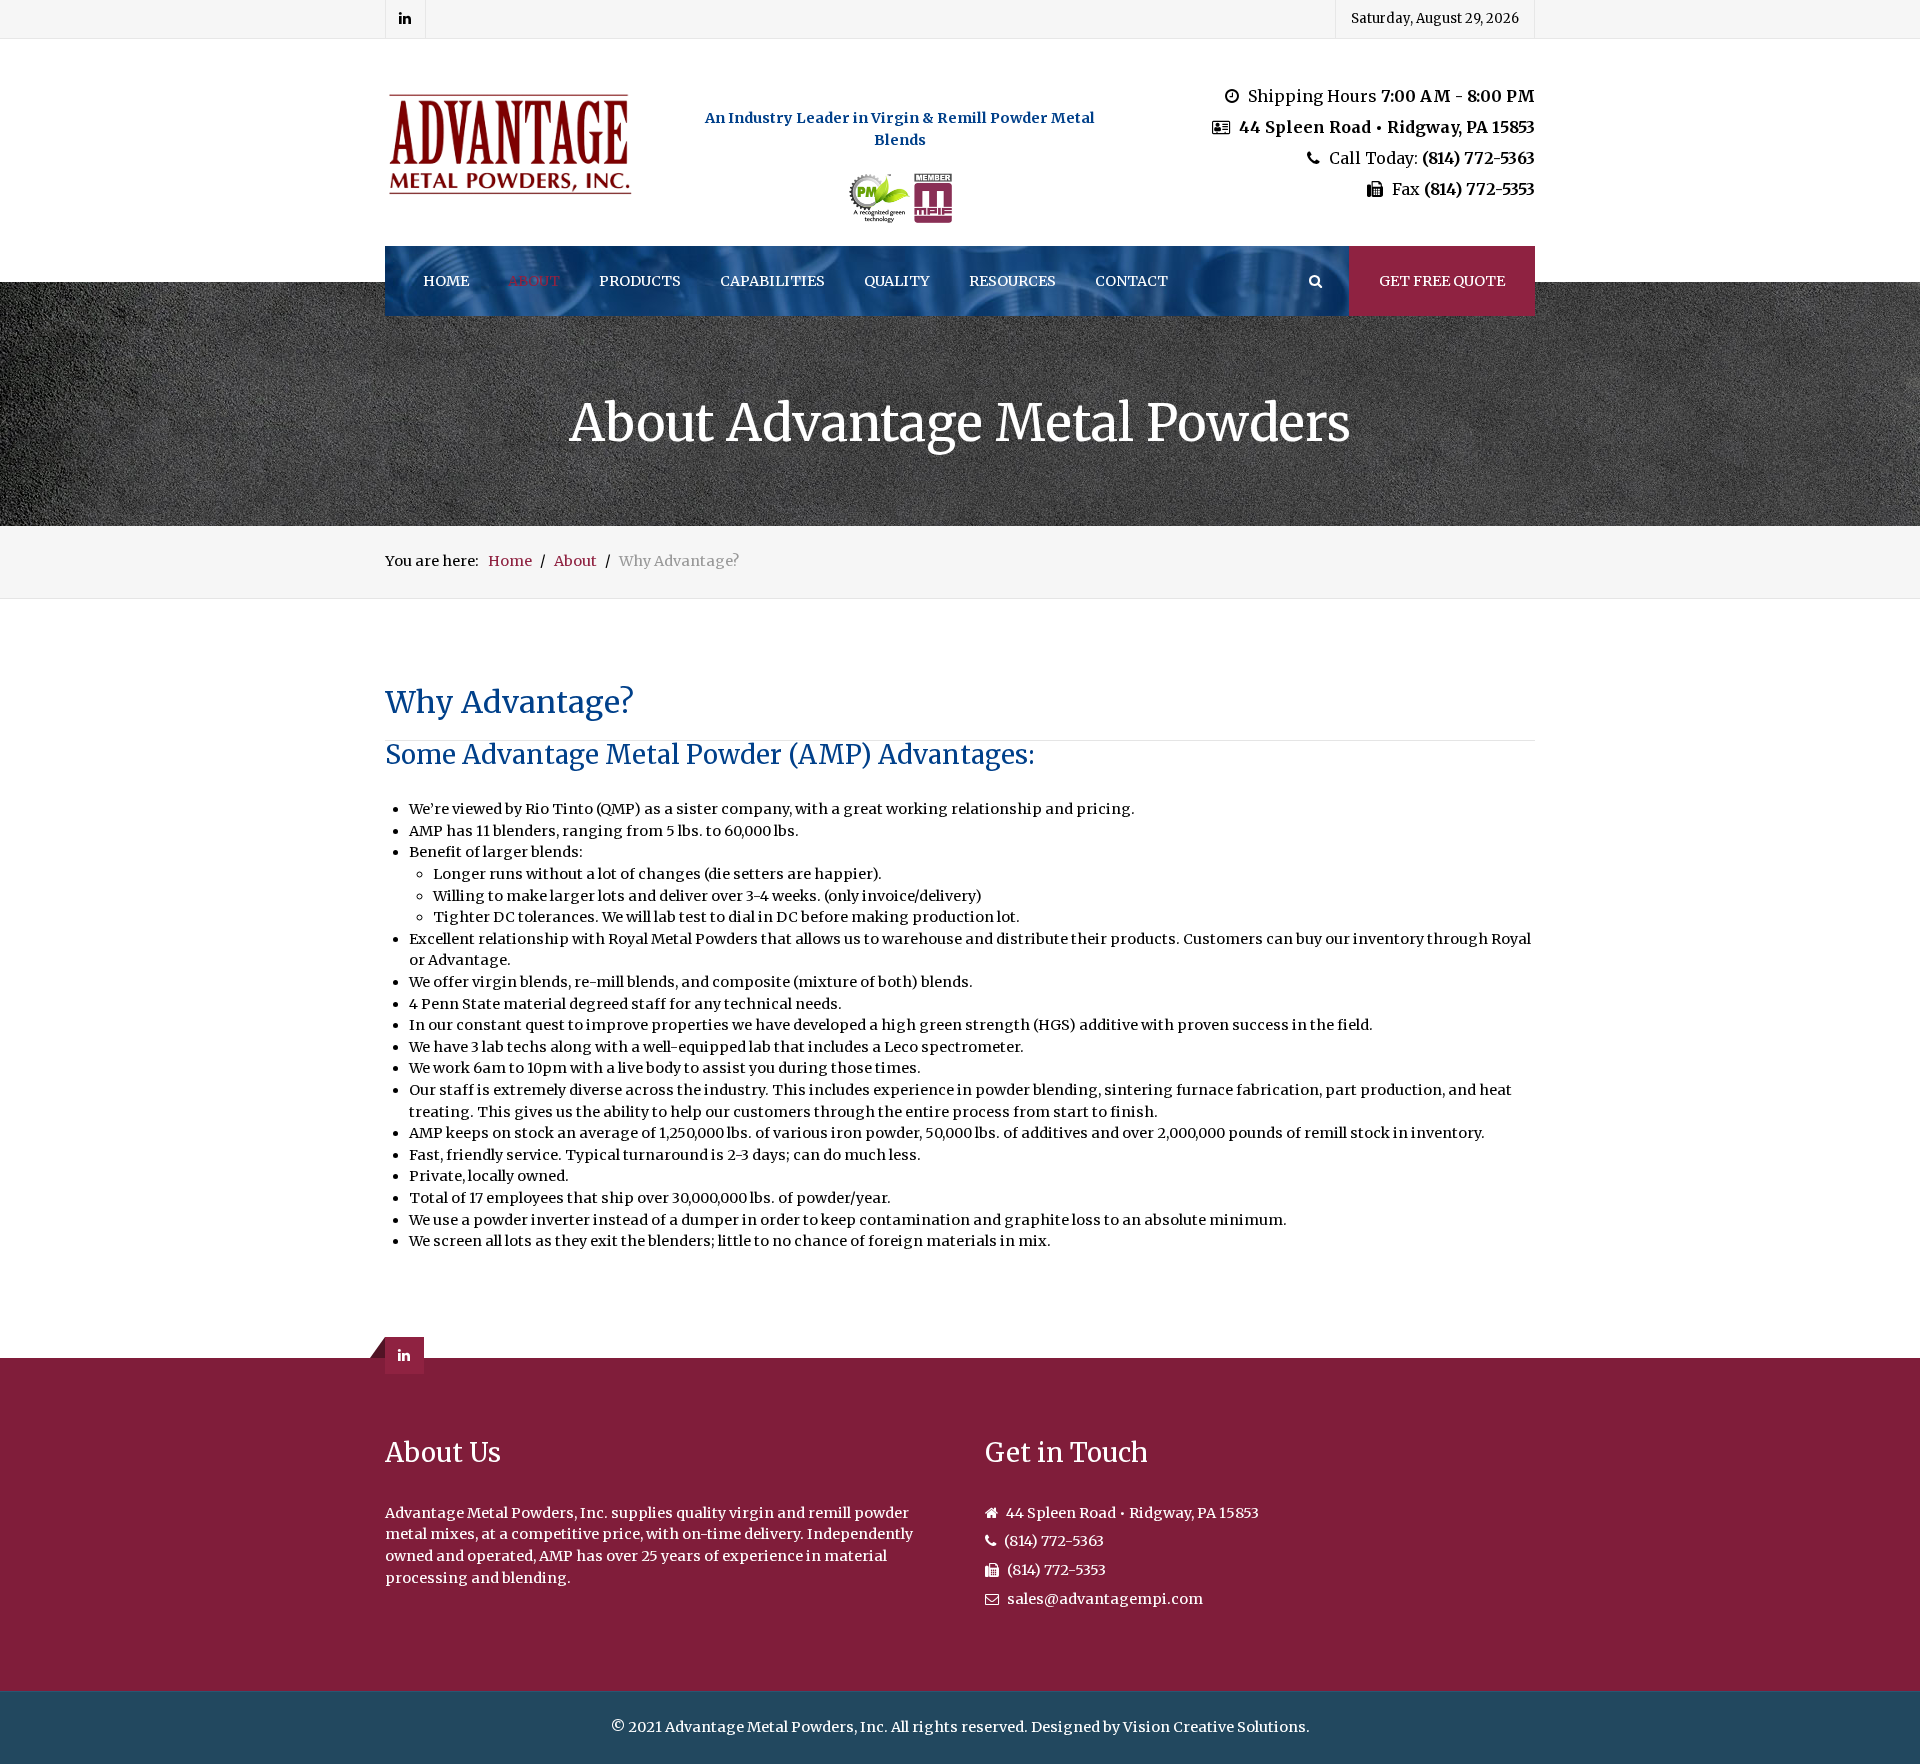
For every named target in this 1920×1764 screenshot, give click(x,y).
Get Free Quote (1442, 281)
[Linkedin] (405, 19)
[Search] (1314, 281)
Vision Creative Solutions (1214, 1727)
